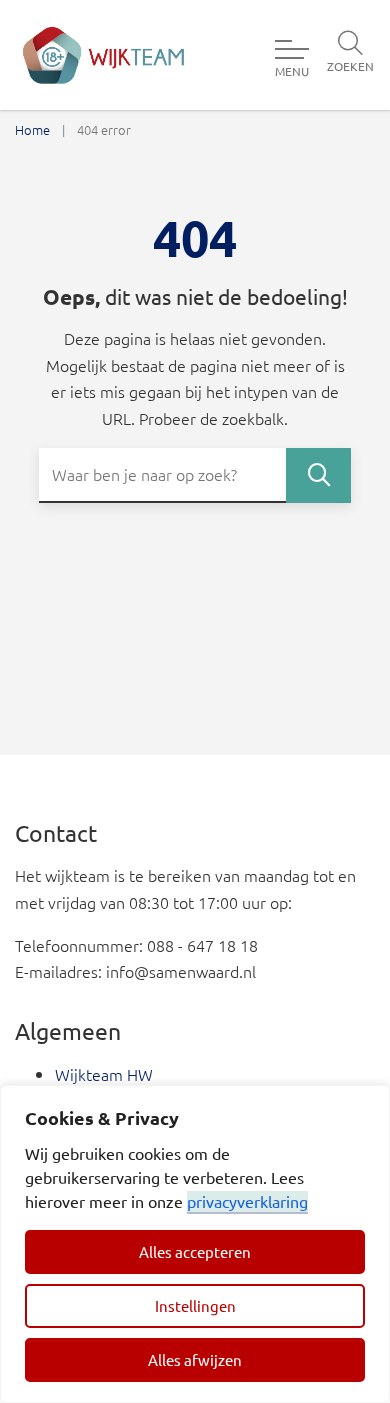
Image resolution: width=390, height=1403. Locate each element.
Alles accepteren (195, 1251)
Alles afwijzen (195, 1359)
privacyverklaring (247, 1201)
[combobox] (195, 475)
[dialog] (195, 1244)
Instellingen (195, 1305)
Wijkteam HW (104, 1074)
